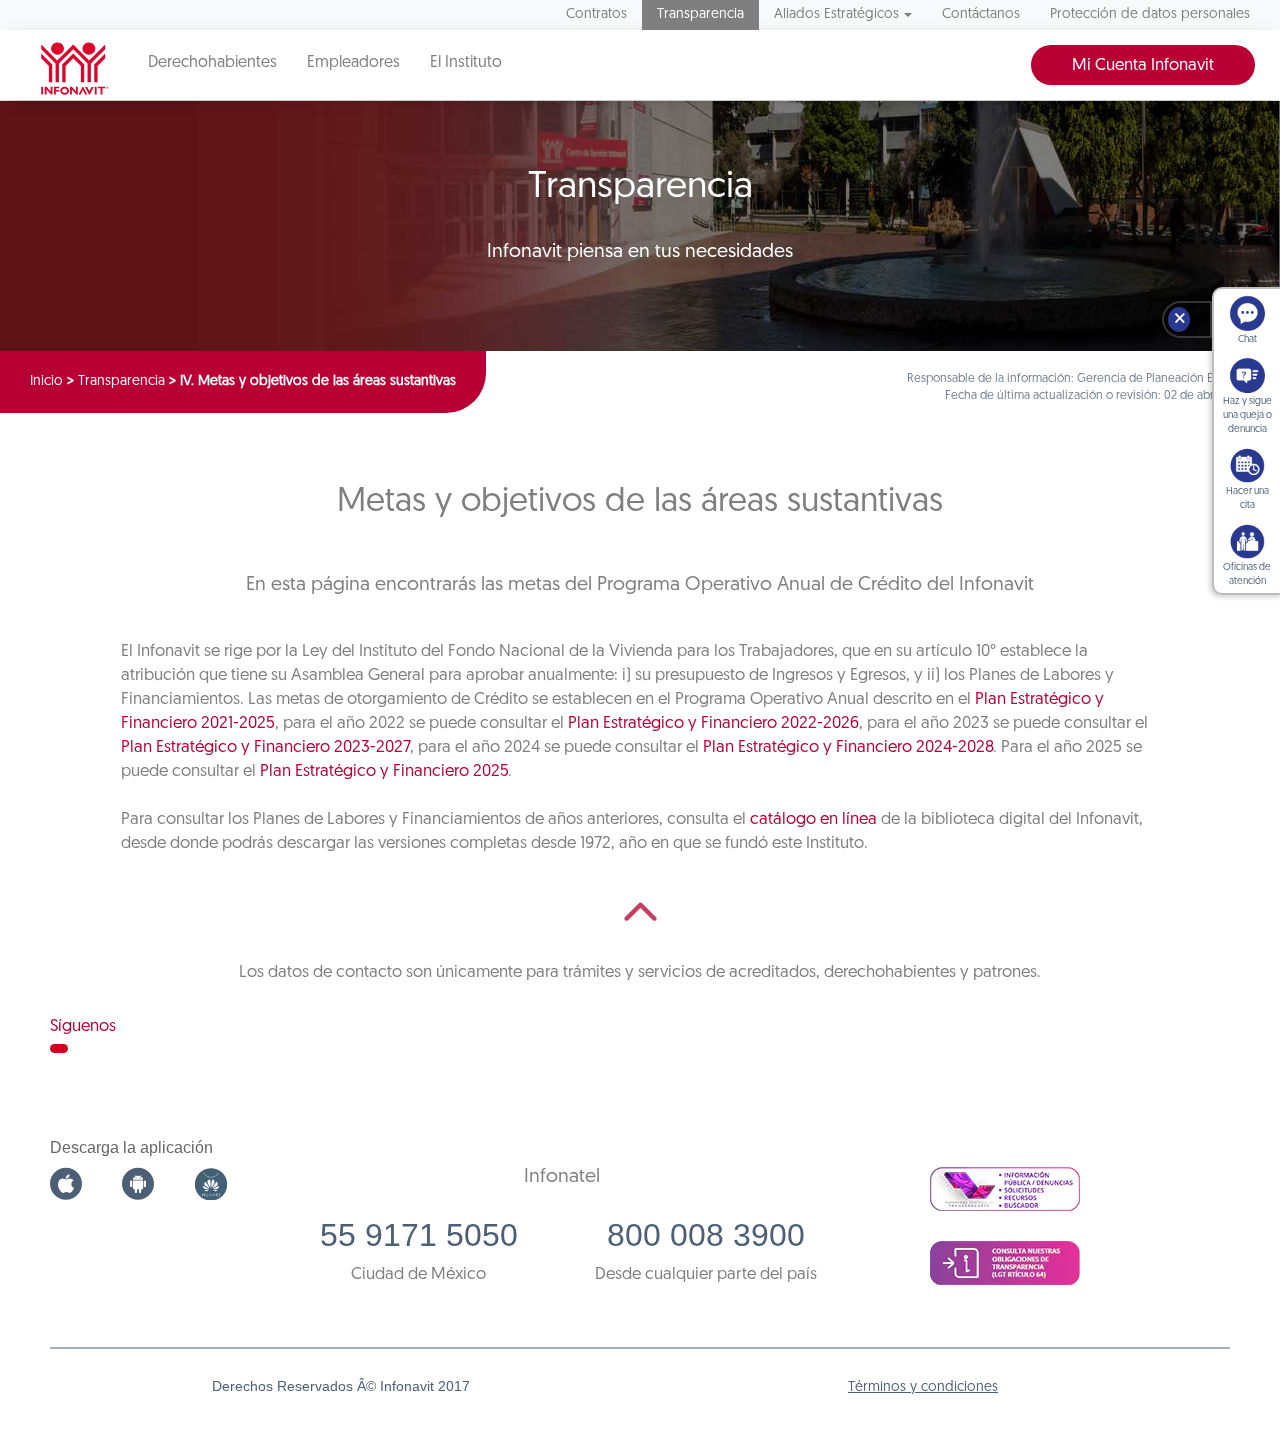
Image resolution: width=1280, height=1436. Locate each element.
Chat (1247, 339)
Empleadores (353, 63)
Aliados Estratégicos (836, 14)
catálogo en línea (813, 819)
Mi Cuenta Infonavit (1143, 65)
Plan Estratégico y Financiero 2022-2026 (713, 723)
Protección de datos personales (1150, 14)
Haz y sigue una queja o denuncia (1247, 415)
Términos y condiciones (923, 1387)
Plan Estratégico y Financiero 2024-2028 (848, 747)
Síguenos (83, 1026)
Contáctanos (981, 14)
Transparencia (700, 14)
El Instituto (466, 63)
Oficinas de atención (1247, 574)
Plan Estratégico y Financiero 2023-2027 (265, 747)
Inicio (46, 381)
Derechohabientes (212, 63)
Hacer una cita (1247, 498)
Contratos (596, 14)
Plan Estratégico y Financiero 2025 (384, 771)
